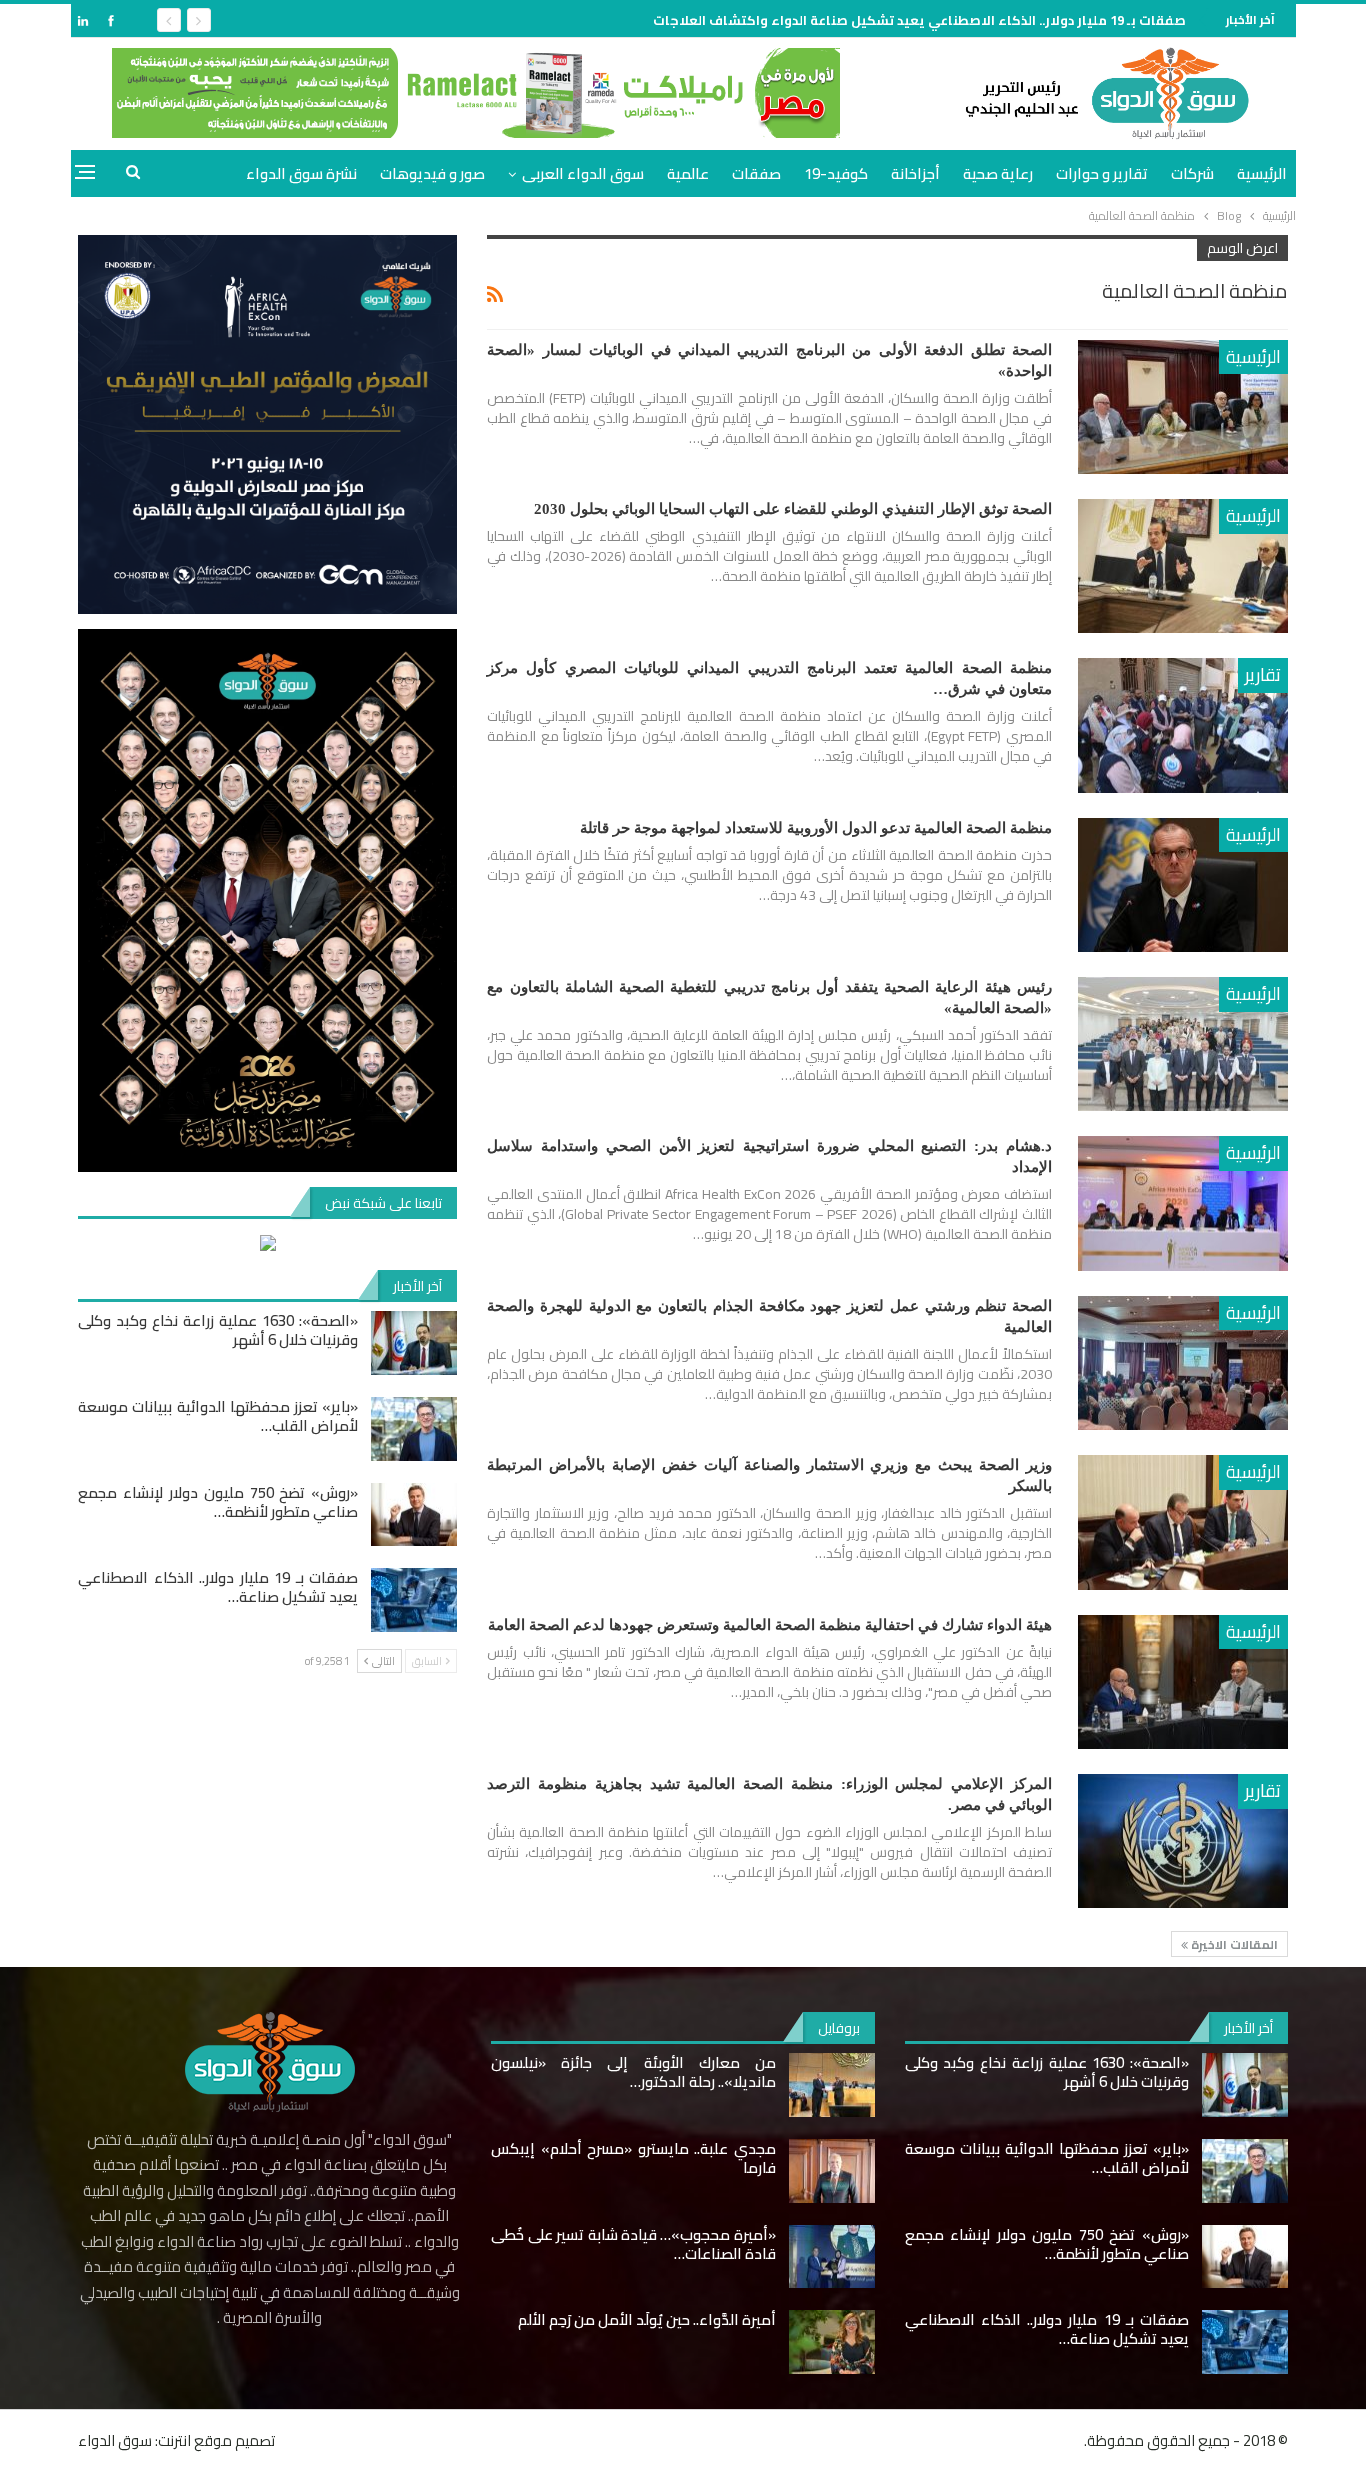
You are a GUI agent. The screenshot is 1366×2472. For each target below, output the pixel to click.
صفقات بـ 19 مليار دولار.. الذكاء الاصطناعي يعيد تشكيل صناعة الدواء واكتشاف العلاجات (919, 20)
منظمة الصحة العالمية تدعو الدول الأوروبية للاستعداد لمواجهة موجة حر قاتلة (816, 828)
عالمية (688, 173)
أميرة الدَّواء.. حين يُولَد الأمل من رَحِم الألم (647, 2319)
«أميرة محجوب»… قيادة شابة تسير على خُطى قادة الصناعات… (633, 2244)
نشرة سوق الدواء (301, 173)
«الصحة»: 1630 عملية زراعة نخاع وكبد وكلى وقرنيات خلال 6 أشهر (218, 1330)
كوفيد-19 (836, 173)
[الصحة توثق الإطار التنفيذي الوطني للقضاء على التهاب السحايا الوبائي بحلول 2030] (1183, 566)
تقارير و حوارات (1102, 173)
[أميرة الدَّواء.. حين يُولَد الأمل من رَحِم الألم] (832, 2342)
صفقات (756, 173)
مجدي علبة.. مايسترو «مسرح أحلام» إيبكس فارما (633, 2158)
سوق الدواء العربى (583, 173)
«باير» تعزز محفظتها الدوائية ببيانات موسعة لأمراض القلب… (218, 1416)
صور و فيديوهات (432, 173)
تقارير (1263, 674)
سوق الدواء (115, 2440)
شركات (1192, 173)
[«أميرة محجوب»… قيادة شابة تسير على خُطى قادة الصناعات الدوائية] (832, 2257)
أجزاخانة (915, 173)
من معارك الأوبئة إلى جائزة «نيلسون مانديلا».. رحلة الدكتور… (633, 2072)
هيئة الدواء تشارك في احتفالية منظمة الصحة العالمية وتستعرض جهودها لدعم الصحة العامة (770, 1625)
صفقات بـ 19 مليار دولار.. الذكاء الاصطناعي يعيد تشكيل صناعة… (218, 1587)
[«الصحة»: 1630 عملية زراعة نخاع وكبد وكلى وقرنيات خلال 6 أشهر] (414, 1343)
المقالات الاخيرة (1233, 1944)
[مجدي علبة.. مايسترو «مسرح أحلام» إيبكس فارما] (832, 2171)
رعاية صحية (998, 173)
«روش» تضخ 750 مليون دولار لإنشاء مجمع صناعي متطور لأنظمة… (218, 1502)
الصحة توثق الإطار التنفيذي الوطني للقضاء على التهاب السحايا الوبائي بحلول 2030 (793, 509)
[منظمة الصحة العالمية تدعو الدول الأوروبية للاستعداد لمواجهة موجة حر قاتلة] (1183, 885)
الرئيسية (1262, 173)
